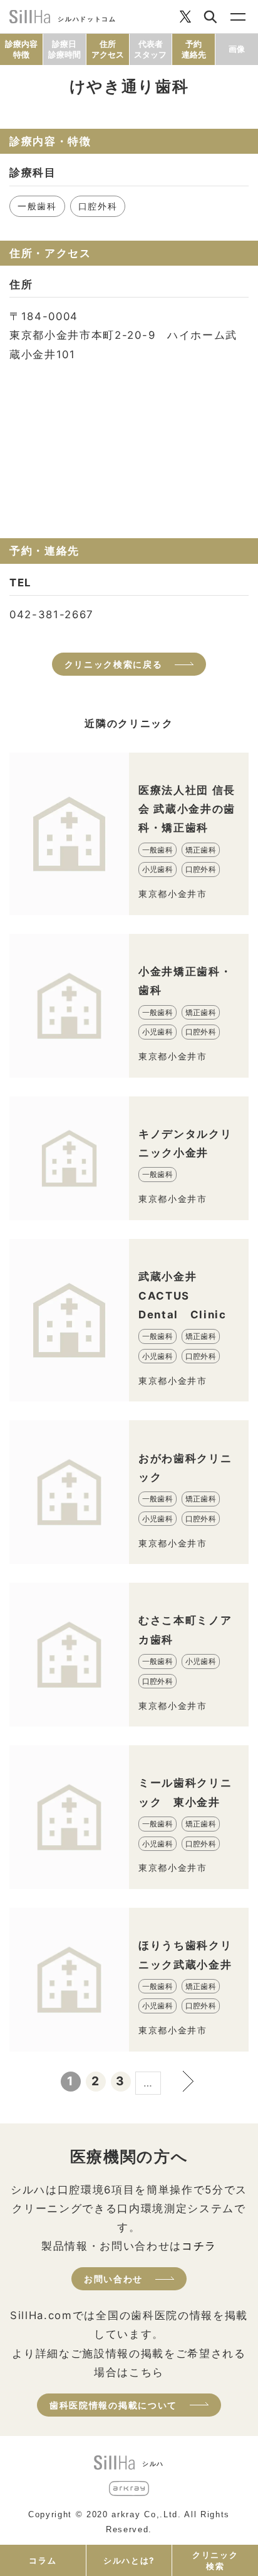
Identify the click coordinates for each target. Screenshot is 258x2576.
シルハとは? (129, 2560)
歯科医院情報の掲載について (113, 2405)
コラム (43, 2560)
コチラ (199, 2246)
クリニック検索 (215, 2560)
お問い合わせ (113, 2279)
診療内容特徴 (21, 49)
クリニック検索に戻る (114, 664)
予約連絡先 (194, 49)
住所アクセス (108, 49)
